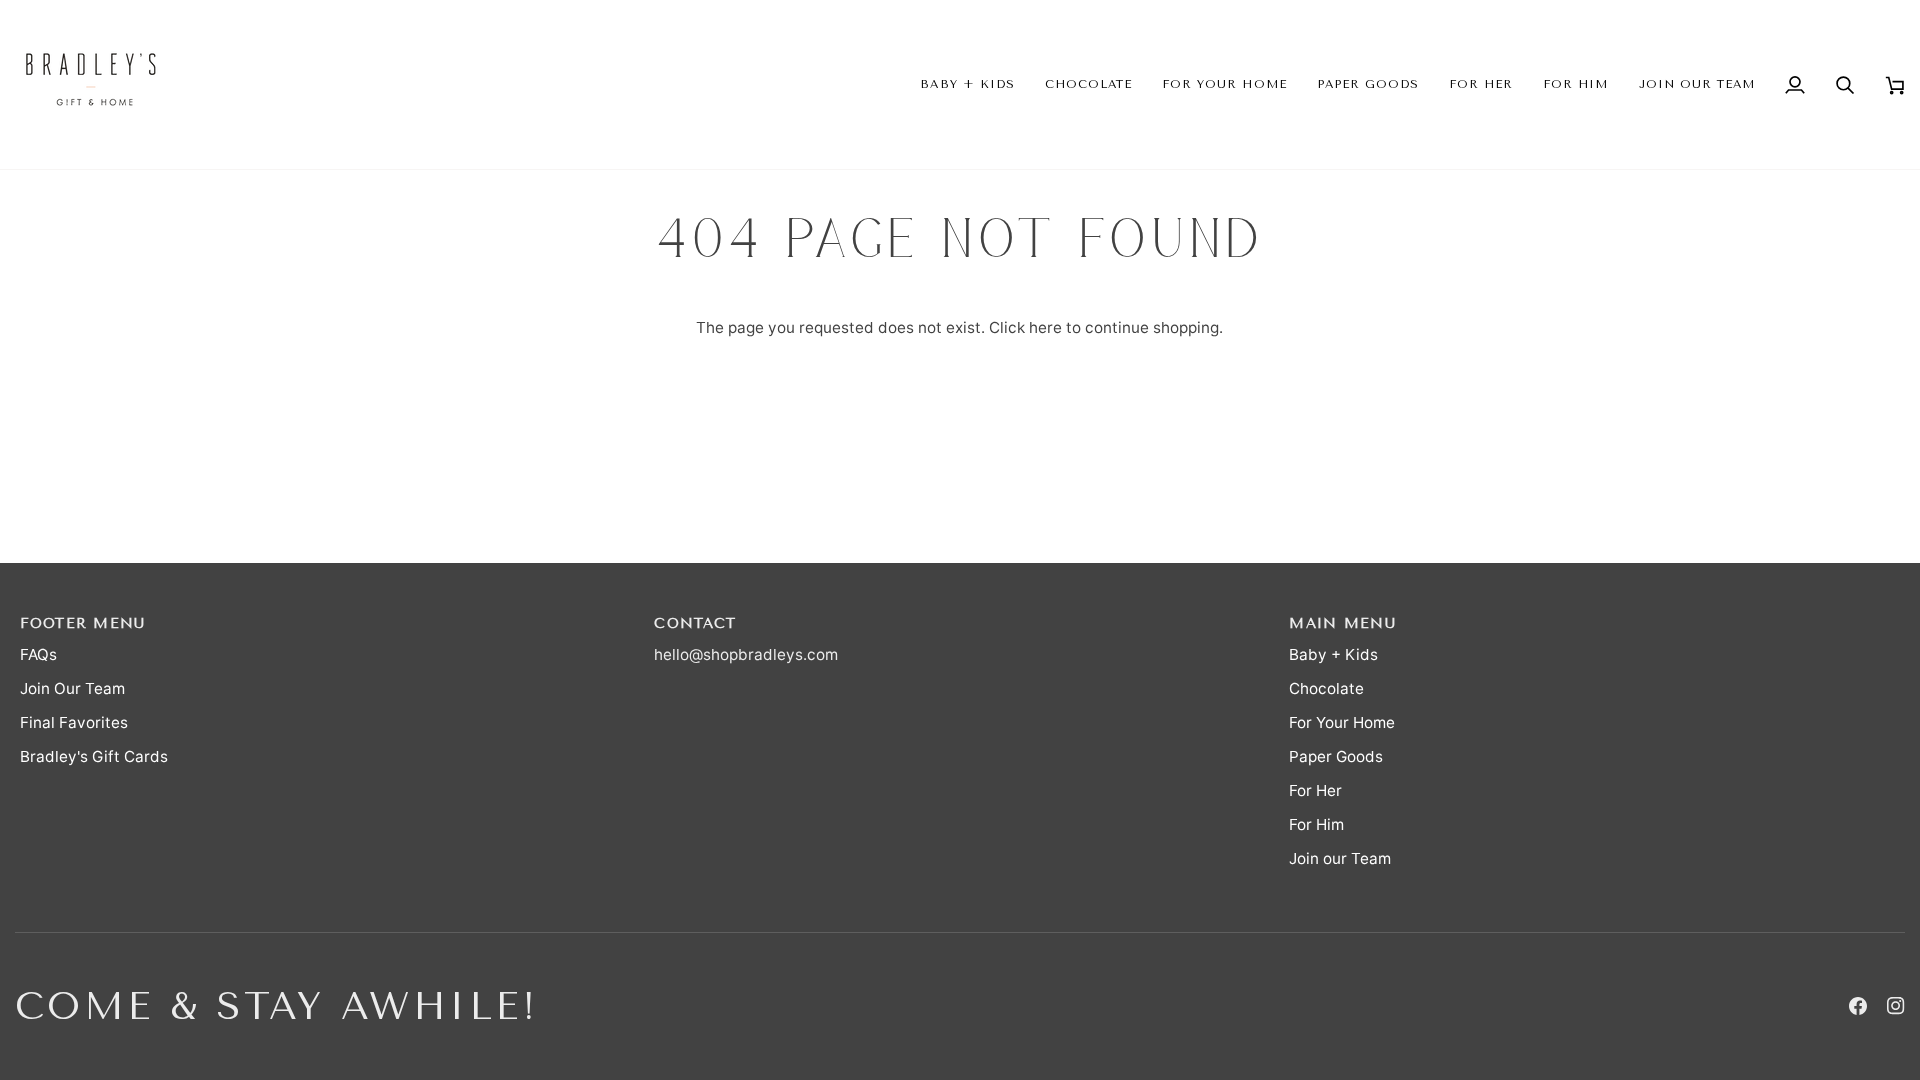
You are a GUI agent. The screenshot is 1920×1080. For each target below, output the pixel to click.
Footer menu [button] (83, 623)
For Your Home (1342, 722)
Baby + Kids (1333, 654)
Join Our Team (72, 688)
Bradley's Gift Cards (94, 756)
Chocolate (1326, 688)
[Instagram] (1896, 1006)
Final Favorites (74, 722)
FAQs (38, 654)
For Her (1315, 790)
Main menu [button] (1342, 623)
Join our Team (1340, 858)
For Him (1316, 824)
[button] (967, 84)
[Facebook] (1858, 1006)
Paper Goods (1336, 756)
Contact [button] (695, 623)
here (1045, 327)
